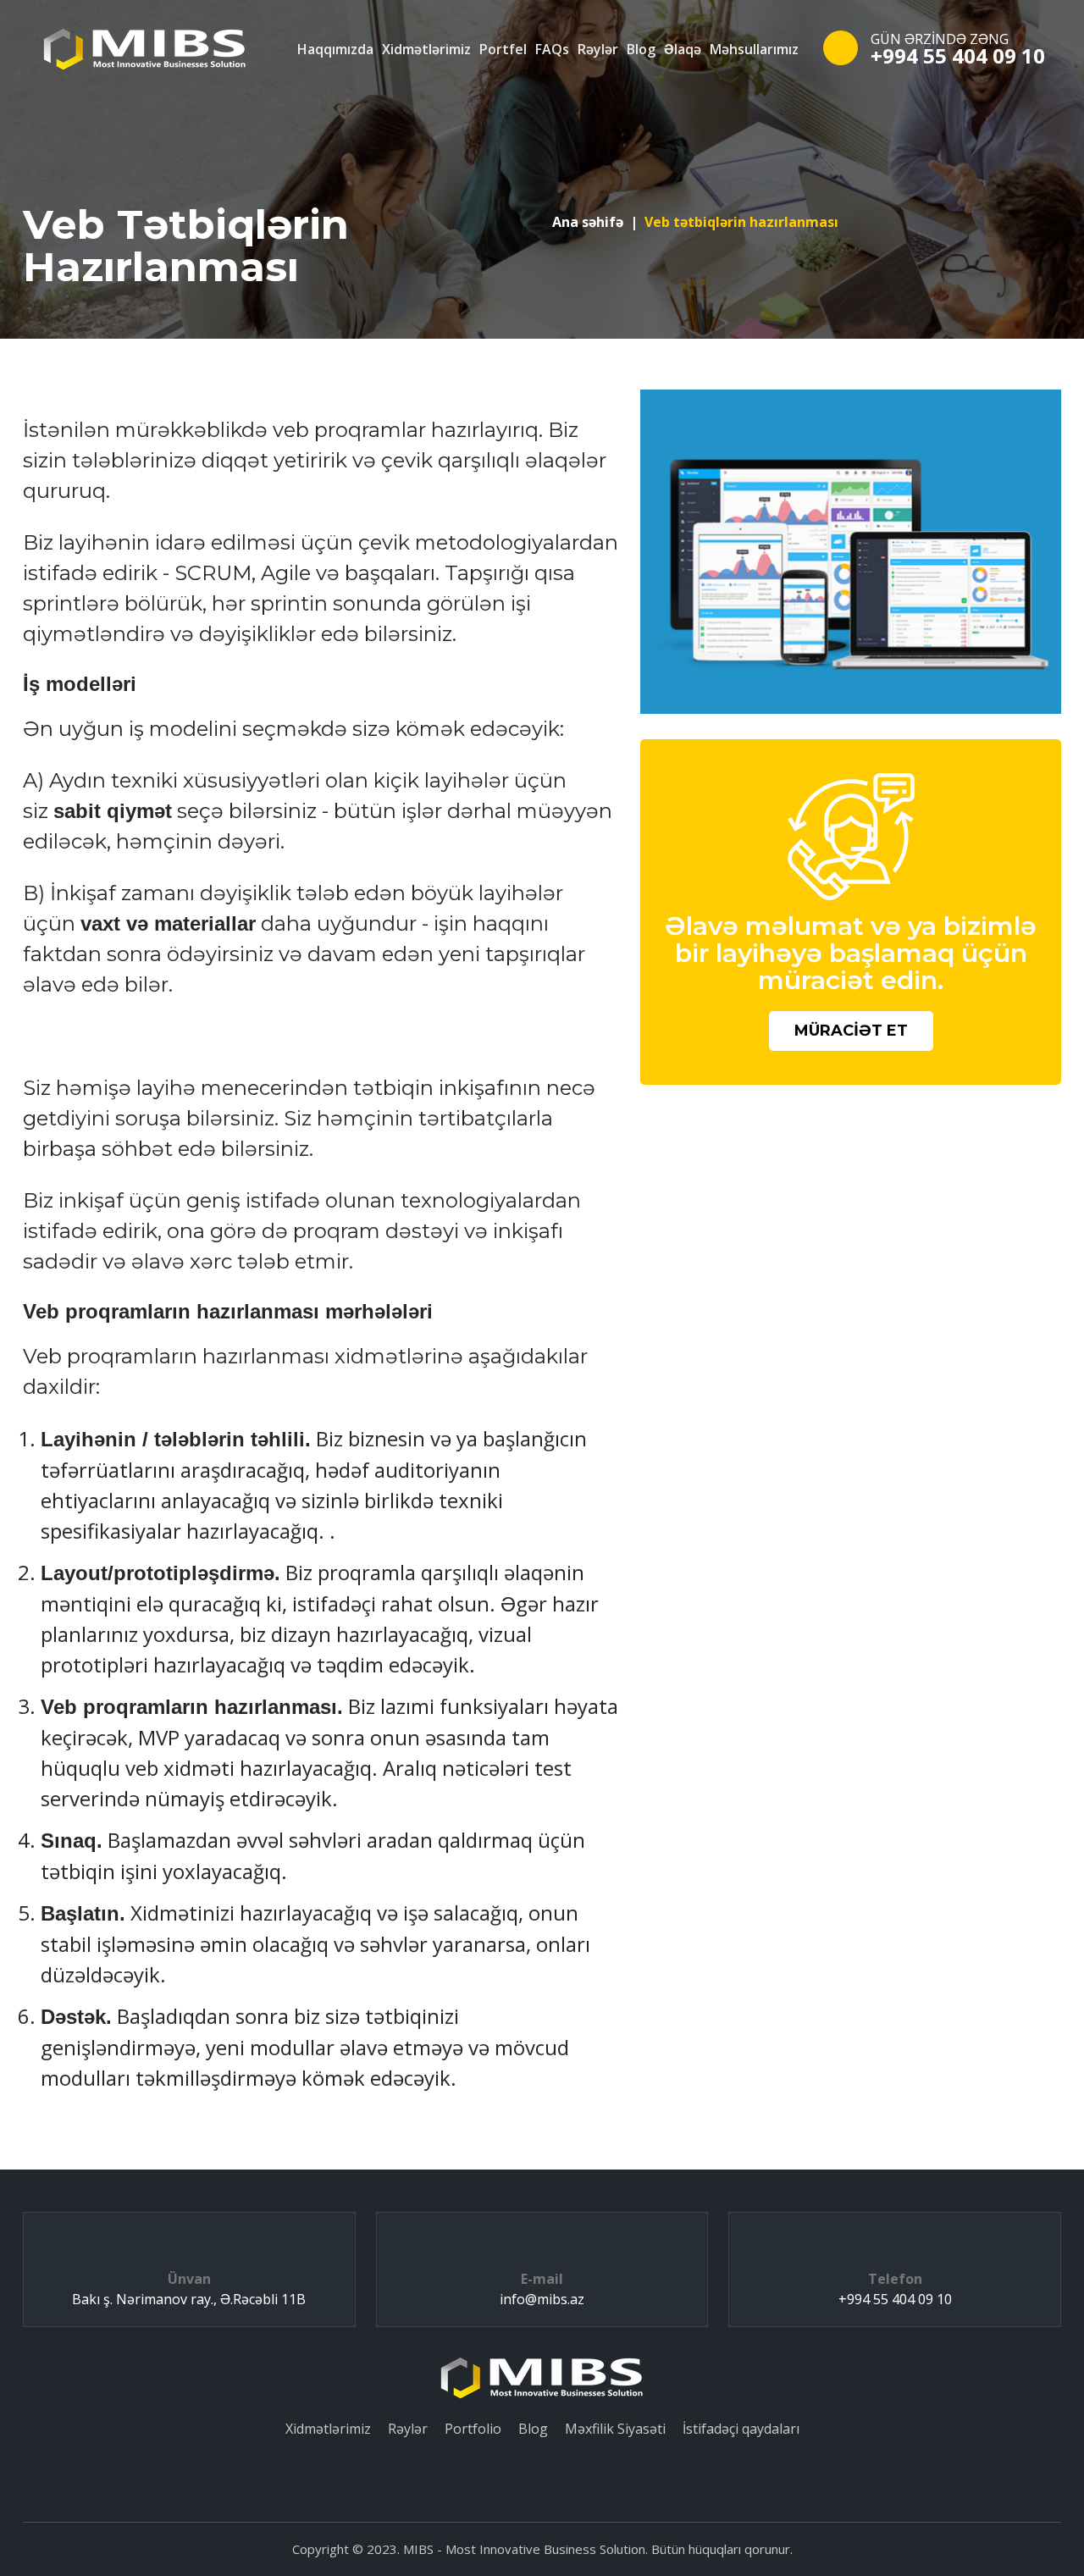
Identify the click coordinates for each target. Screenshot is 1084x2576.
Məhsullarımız (754, 49)
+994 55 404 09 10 (958, 55)
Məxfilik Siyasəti (615, 2429)
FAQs (552, 49)
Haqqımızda (335, 49)
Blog (641, 49)
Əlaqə (683, 49)
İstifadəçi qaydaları (741, 2429)
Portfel (503, 49)
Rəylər (598, 49)
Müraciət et (851, 1031)
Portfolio (473, 2429)
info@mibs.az (542, 2299)
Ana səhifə (588, 222)
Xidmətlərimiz (426, 49)
